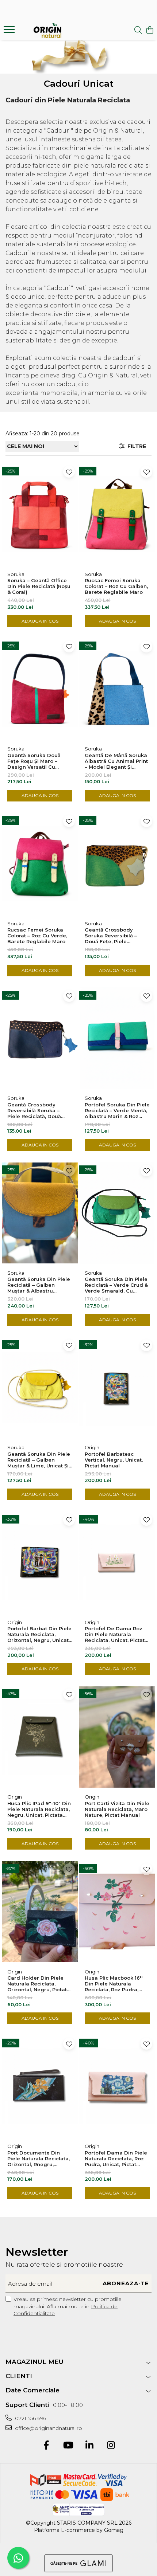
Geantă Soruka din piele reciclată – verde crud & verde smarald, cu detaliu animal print (116, 1285)
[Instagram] (111, 2446)
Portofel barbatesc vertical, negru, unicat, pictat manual (114, 1460)
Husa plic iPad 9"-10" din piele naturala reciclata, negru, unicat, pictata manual (39, 1809)
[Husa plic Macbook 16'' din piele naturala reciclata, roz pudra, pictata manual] (117, 1912)
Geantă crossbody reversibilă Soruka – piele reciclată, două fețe (34, 1110)
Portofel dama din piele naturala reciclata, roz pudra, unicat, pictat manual (116, 2159)
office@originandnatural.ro (48, 2428)
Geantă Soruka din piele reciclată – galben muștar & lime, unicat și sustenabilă (39, 1460)
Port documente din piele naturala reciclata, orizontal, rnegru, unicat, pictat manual (39, 2159)
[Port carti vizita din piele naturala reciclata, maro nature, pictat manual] (117, 1737)
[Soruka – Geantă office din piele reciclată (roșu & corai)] (40, 514)
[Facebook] (46, 2446)
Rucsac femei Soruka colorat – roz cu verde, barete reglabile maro (37, 936)
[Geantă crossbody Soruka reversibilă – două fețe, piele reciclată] (117, 864)
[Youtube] (68, 2446)
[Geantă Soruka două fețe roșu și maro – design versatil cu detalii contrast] (40, 689)
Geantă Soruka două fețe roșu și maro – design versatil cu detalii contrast (34, 761)
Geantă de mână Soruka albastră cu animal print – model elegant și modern (116, 761)
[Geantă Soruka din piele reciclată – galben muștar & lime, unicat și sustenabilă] (40, 1388)
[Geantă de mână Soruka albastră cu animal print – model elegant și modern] (117, 689)
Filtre (135, 446)
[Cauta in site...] (138, 30)
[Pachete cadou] (78, 57)
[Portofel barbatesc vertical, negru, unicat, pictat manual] (117, 1388)
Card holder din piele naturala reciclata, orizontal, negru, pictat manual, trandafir (37, 1984)
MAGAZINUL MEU (35, 2362)
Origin (92, 1447)
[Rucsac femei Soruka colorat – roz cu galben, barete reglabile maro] (117, 514)
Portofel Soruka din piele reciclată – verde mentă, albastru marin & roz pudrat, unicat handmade (117, 1110)
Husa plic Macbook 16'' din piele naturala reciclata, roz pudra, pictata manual (114, 1984)
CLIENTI (19, 2376)
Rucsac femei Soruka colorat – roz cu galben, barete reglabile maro (116, 586)
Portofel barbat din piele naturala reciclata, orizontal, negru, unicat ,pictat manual (39, 1634)
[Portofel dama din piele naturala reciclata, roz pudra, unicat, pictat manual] (117, 2086)
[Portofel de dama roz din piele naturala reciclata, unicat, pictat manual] (117, 1562)
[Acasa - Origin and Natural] (47, 31)
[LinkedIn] (89, 2446)
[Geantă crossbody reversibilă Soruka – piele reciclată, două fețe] (40, 1038)
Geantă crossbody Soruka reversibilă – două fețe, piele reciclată (111, 936)
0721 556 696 (30, 2418)
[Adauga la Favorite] (69, 472)
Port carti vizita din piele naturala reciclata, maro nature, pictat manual (117, 1809)
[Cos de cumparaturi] (150, 30)
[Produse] (10, 32)
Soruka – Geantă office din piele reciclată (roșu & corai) (39, 586)
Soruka (16, 574)
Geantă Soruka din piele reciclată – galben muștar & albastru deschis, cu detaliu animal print (39, 1285)
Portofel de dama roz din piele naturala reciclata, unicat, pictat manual (115, 1634)
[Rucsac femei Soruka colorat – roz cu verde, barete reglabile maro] (40, 864)
